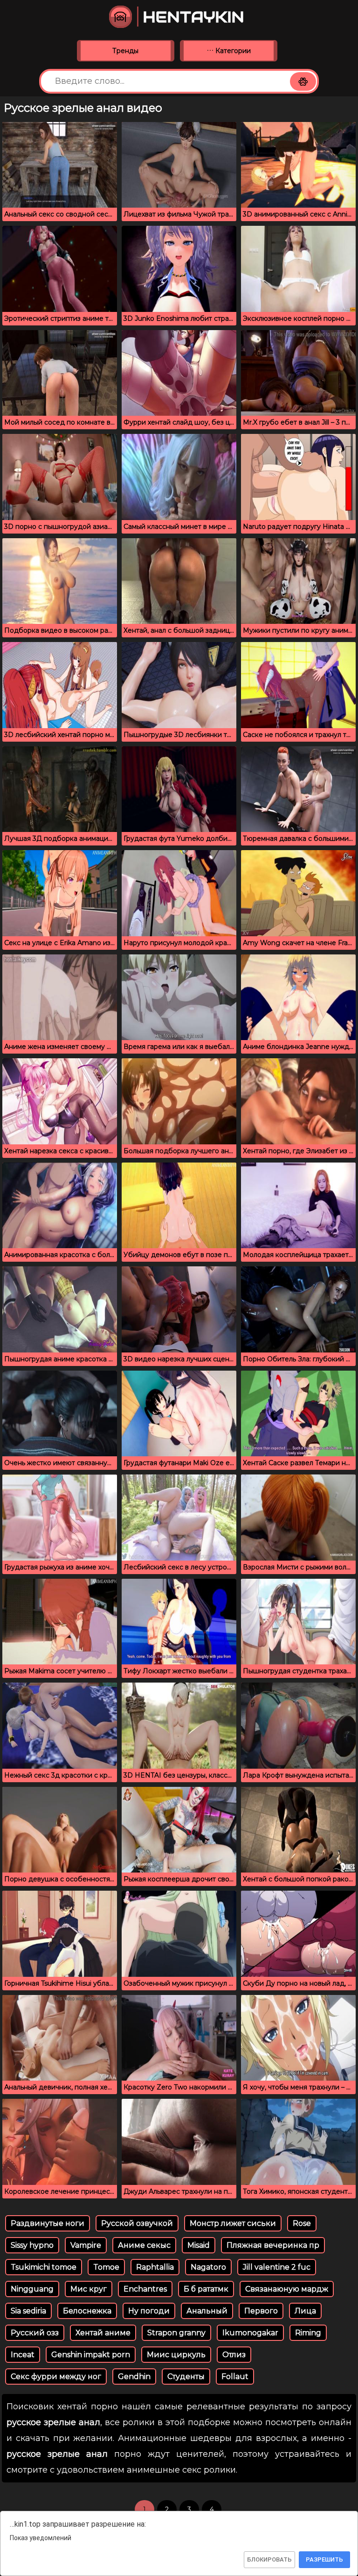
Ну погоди (149, 2311)
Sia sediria (28, 2311)
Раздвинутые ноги (48, 2223)
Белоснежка (87, 2311)
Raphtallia (155, 2267)
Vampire (86, 2245)
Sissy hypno (32, 2245)
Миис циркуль (176, 2355)
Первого (261, 2311)
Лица (305, 2311)
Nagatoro (208, 2267)
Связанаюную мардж (287, 2289)
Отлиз (234, 2355)
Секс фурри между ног (56, 2377)
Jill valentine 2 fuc (277, 2267)
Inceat (23, 2355)
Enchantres (145, 2289)
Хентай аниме (103, 2333)
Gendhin (134, 2377)
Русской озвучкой (137, 2223)
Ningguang (32, 2289)
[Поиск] (303, 81)
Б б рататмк (206, 2289)
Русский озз (35, 2333)
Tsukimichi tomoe (44, 2267)
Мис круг (89, 2289)
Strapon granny (176, 2333)
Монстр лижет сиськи (233, 2223)
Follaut (235, 2377)
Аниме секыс (144, 2245)
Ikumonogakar (250, 2333)
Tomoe (106, 2267)
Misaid (199, 2245)
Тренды (125, 51)
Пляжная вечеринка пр (273, 2245)
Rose (302, 2223)
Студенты (186, 2377)
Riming (308, 2333)
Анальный (207, 2311)
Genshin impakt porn (91, 2355)
